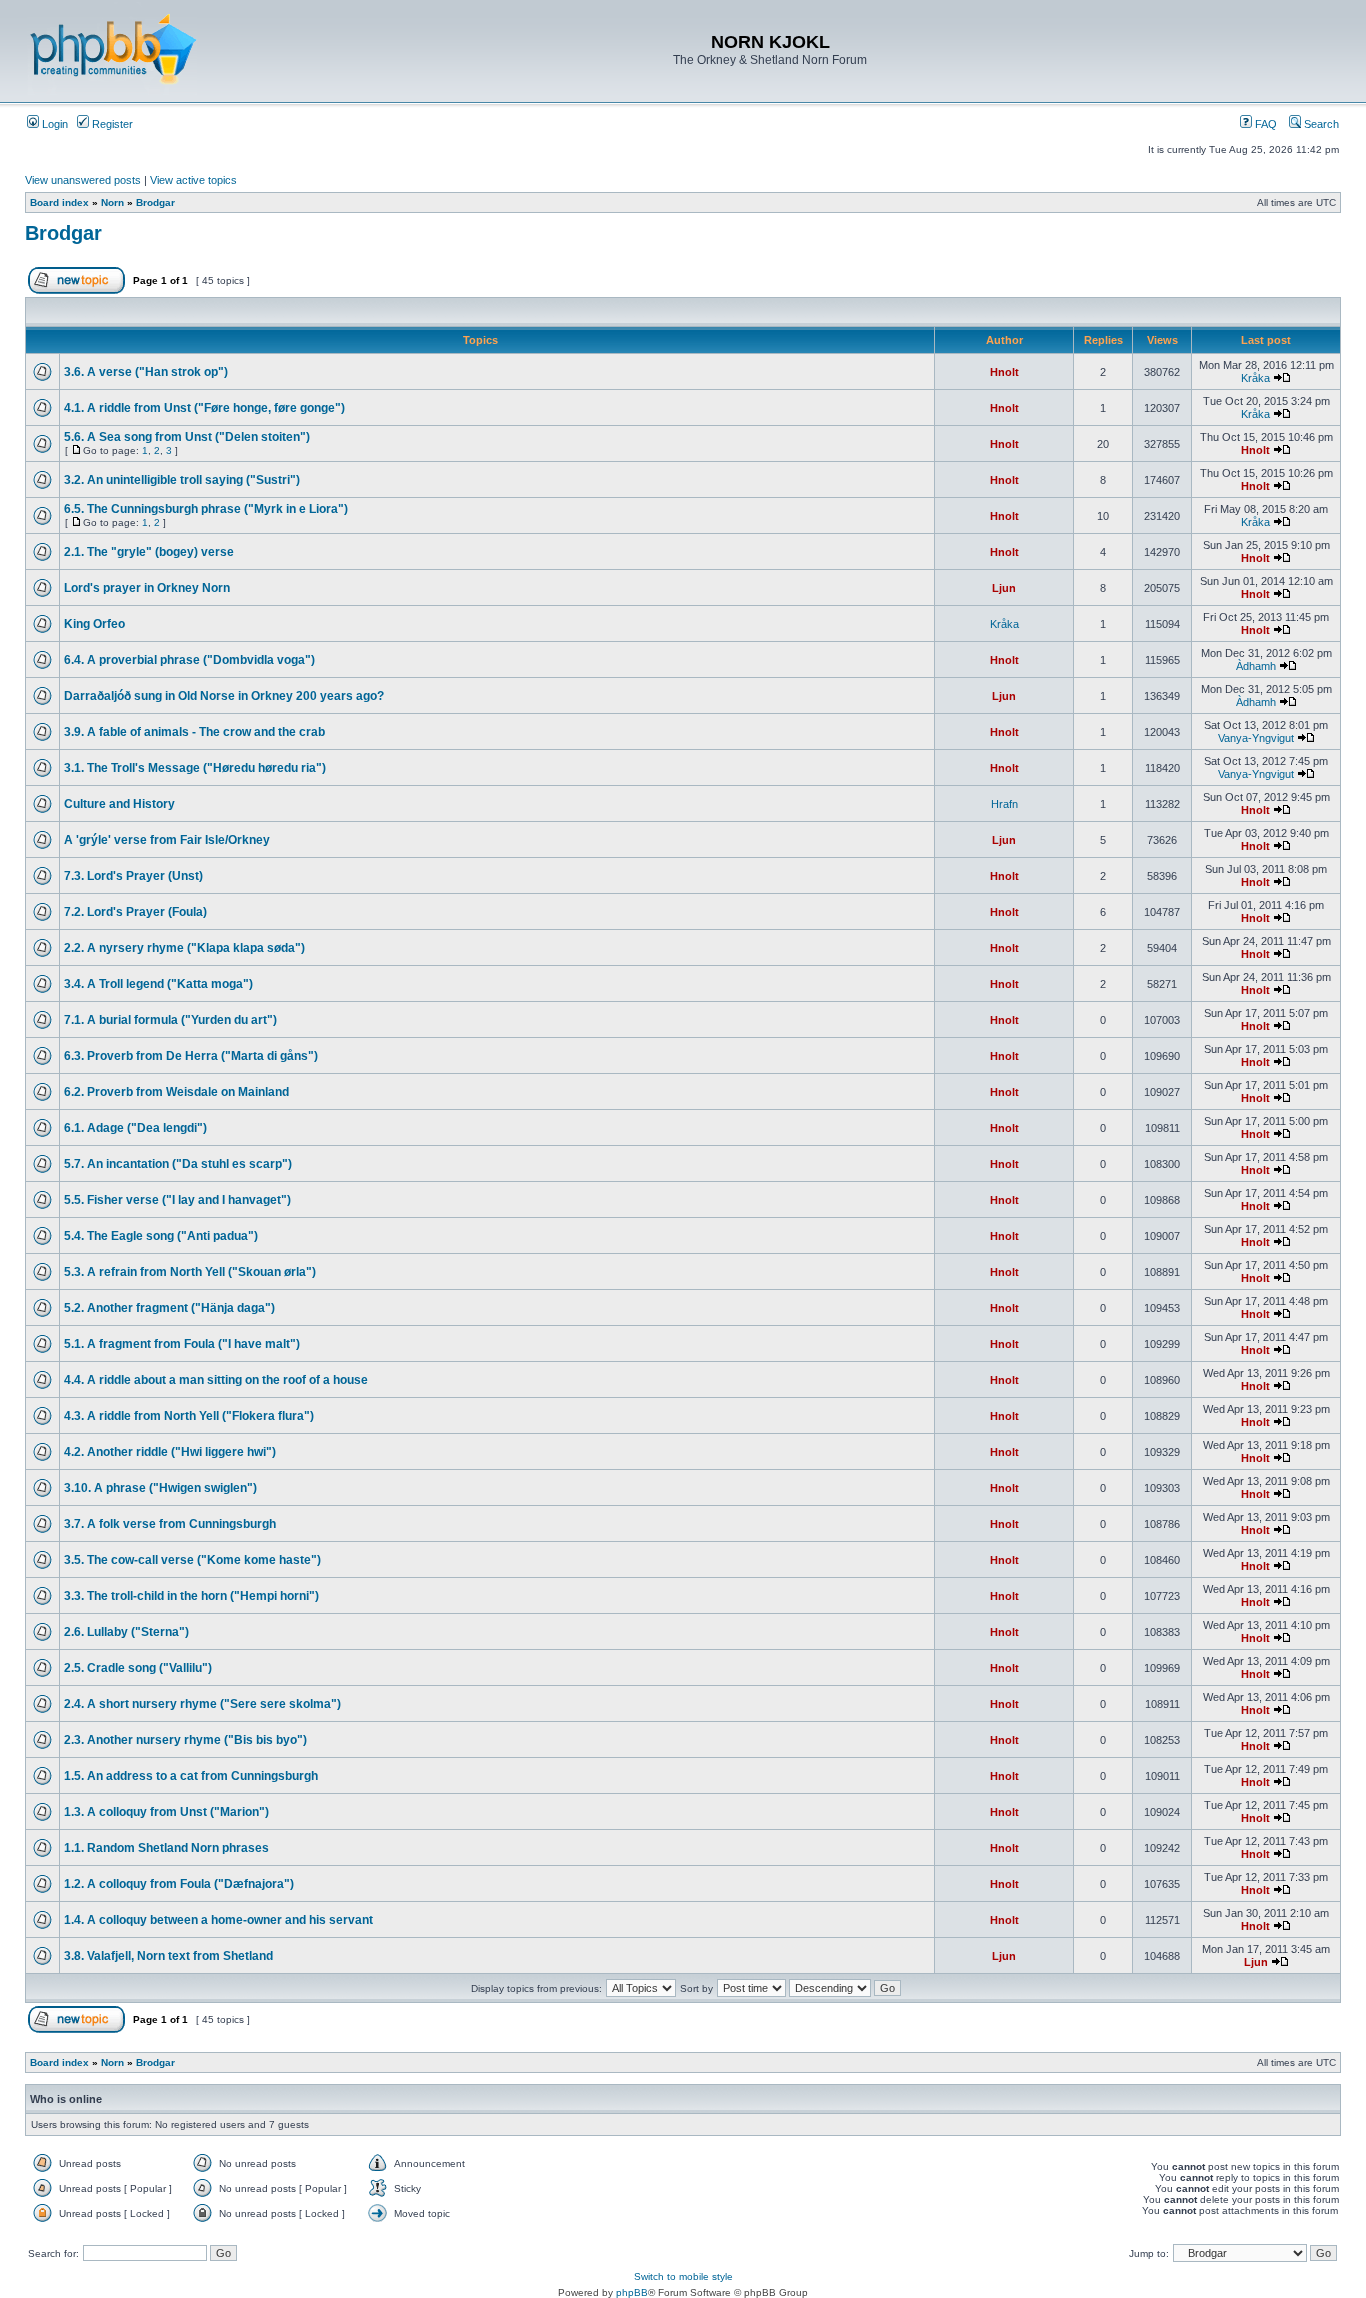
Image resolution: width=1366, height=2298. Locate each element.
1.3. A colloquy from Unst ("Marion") (166, 1812)
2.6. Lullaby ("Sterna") (126, 1632)
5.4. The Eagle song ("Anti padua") (161, 1236)
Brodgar (155, 202)
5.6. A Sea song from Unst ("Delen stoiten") (187, 437)
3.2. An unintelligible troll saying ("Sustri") (182, 480)
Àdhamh (1256, 666)
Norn (112, 202)
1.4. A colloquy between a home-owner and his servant (218, 1920)
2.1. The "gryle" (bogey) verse (149, 552)
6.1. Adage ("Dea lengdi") (135, 1128)
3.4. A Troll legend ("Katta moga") (158, 984)
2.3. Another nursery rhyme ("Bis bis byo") (185, 1740)
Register (111, 124)
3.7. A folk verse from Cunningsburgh (170, 1524)
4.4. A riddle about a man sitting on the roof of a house (216, 1380)
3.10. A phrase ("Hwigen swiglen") (160, 1488)
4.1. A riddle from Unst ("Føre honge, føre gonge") (204, 408)
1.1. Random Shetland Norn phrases (166, 1848)
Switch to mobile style (683, 2276)
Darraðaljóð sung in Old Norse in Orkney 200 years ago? (224, 696)
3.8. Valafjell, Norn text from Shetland (168, 1956)
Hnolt (1004, 372)
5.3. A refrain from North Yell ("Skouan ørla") (190, 1272)
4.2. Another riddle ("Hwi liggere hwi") (170, 1452)
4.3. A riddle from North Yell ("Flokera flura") (189, 1416)
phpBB (632, 2292)
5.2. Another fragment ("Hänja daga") (169, 1308)
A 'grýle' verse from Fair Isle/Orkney (167, 840)
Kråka (1255, 378)
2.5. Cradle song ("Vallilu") (138, 1668)
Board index (59, 202)
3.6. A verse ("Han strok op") (146, 372)
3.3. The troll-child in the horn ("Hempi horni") (191, 1596)
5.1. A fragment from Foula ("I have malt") (182, 1344)
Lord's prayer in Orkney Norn (147, 588)
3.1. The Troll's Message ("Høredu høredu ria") (195, 768)
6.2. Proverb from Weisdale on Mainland (176, 1092)
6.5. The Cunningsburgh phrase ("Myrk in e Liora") (206, 509)
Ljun (1004, 588)
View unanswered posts (83, 180)
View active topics (193, 180)
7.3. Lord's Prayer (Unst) (133, 876)
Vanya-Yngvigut (1256, 738)
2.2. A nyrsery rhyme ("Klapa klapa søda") (184, 948)
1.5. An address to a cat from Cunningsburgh (191, 1776)
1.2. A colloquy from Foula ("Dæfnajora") (179, 1884)
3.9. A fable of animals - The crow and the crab (194, 732)
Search (1320, 124)
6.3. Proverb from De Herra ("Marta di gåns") (191, 1056)
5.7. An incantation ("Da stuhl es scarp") (178, 1164)
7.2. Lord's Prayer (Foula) (135, 912)
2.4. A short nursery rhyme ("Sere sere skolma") (202, 1704)
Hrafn (1004, 804)
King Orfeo (94, 624)
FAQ (1264, 124)
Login (53, 124)
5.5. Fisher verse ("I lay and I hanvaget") (177, 1200)
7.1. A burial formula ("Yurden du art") (170, 1020)
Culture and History (119, 804)
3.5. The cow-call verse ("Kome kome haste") (192, 1560)
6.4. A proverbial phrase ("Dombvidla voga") (189, 660)
